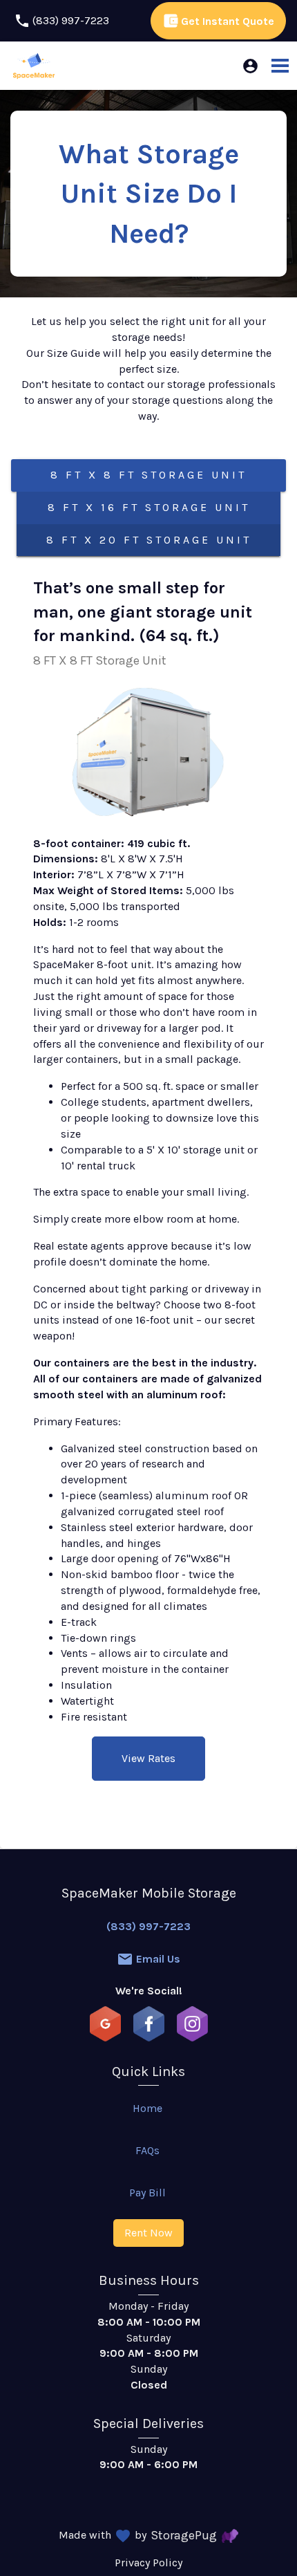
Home (147, 2108)
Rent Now (148, 2233)
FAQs (147, 2150)
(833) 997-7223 (148, 1926)
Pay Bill (147, 2193)
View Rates (148, 1758)
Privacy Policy (148, 2563)
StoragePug (184, 2535)
